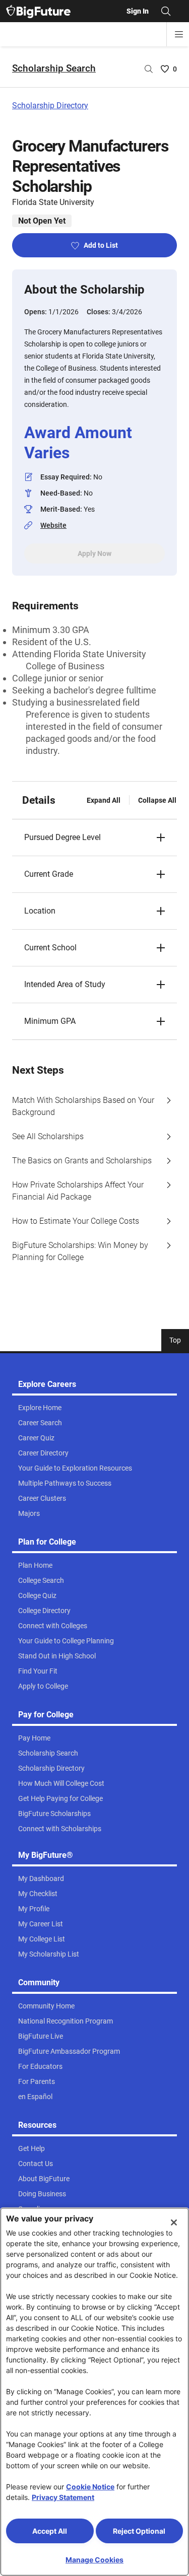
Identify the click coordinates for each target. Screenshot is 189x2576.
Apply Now (94, 553)
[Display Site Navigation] (179, 34)
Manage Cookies (94, 2560)
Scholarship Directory (50, 106)
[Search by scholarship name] (149, 69)
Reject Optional (139, 2531)
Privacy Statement (63, 2497)
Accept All (50, 2531)
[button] (94, 838)
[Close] (174, 2222)
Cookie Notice (90, 2487)
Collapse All (157, 800)
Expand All (104, 800)
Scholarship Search (54, 68)
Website (53, 525)
